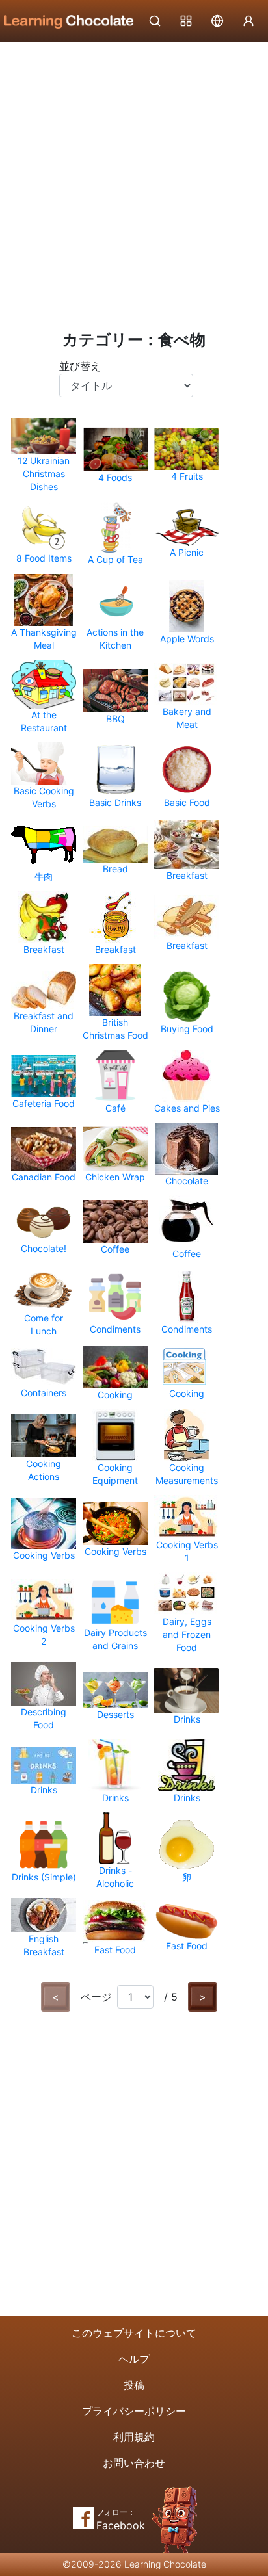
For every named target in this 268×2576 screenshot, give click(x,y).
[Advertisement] (134, 183)
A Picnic (187, 552)
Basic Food (187, 802)
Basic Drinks (115, 802)
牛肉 (44, 877)
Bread (115, 869)
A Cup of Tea (115, 559)
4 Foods (115, 477)
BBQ (115, 719)
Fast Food (115, 1950)
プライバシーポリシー (134, 2411)
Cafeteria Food (44, 1103)
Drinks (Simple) (44, 1877)
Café (115, 1108)
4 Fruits (187, 476)
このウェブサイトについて (134, 2333)
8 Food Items (44, 558)
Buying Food (187, 1029)
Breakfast (187, 875)
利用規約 (134, 2437)
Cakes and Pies (187, 1108)
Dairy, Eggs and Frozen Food (187, 1634)
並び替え (80, 366)
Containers (44, 1393)
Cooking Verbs (44, 1555)
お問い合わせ (134, 2463)
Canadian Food (44, 1177)
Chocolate (187, 1181)
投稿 (134, 2385)
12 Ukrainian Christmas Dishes (44, 474)
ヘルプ (134, 2359)
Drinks (187, 1719)
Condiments (115, 1329)
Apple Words (187, 639)
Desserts (115, 1714)
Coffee (115, 1249)
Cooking (115, 1395)
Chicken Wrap (115, 1177)
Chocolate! (44, 1248)
